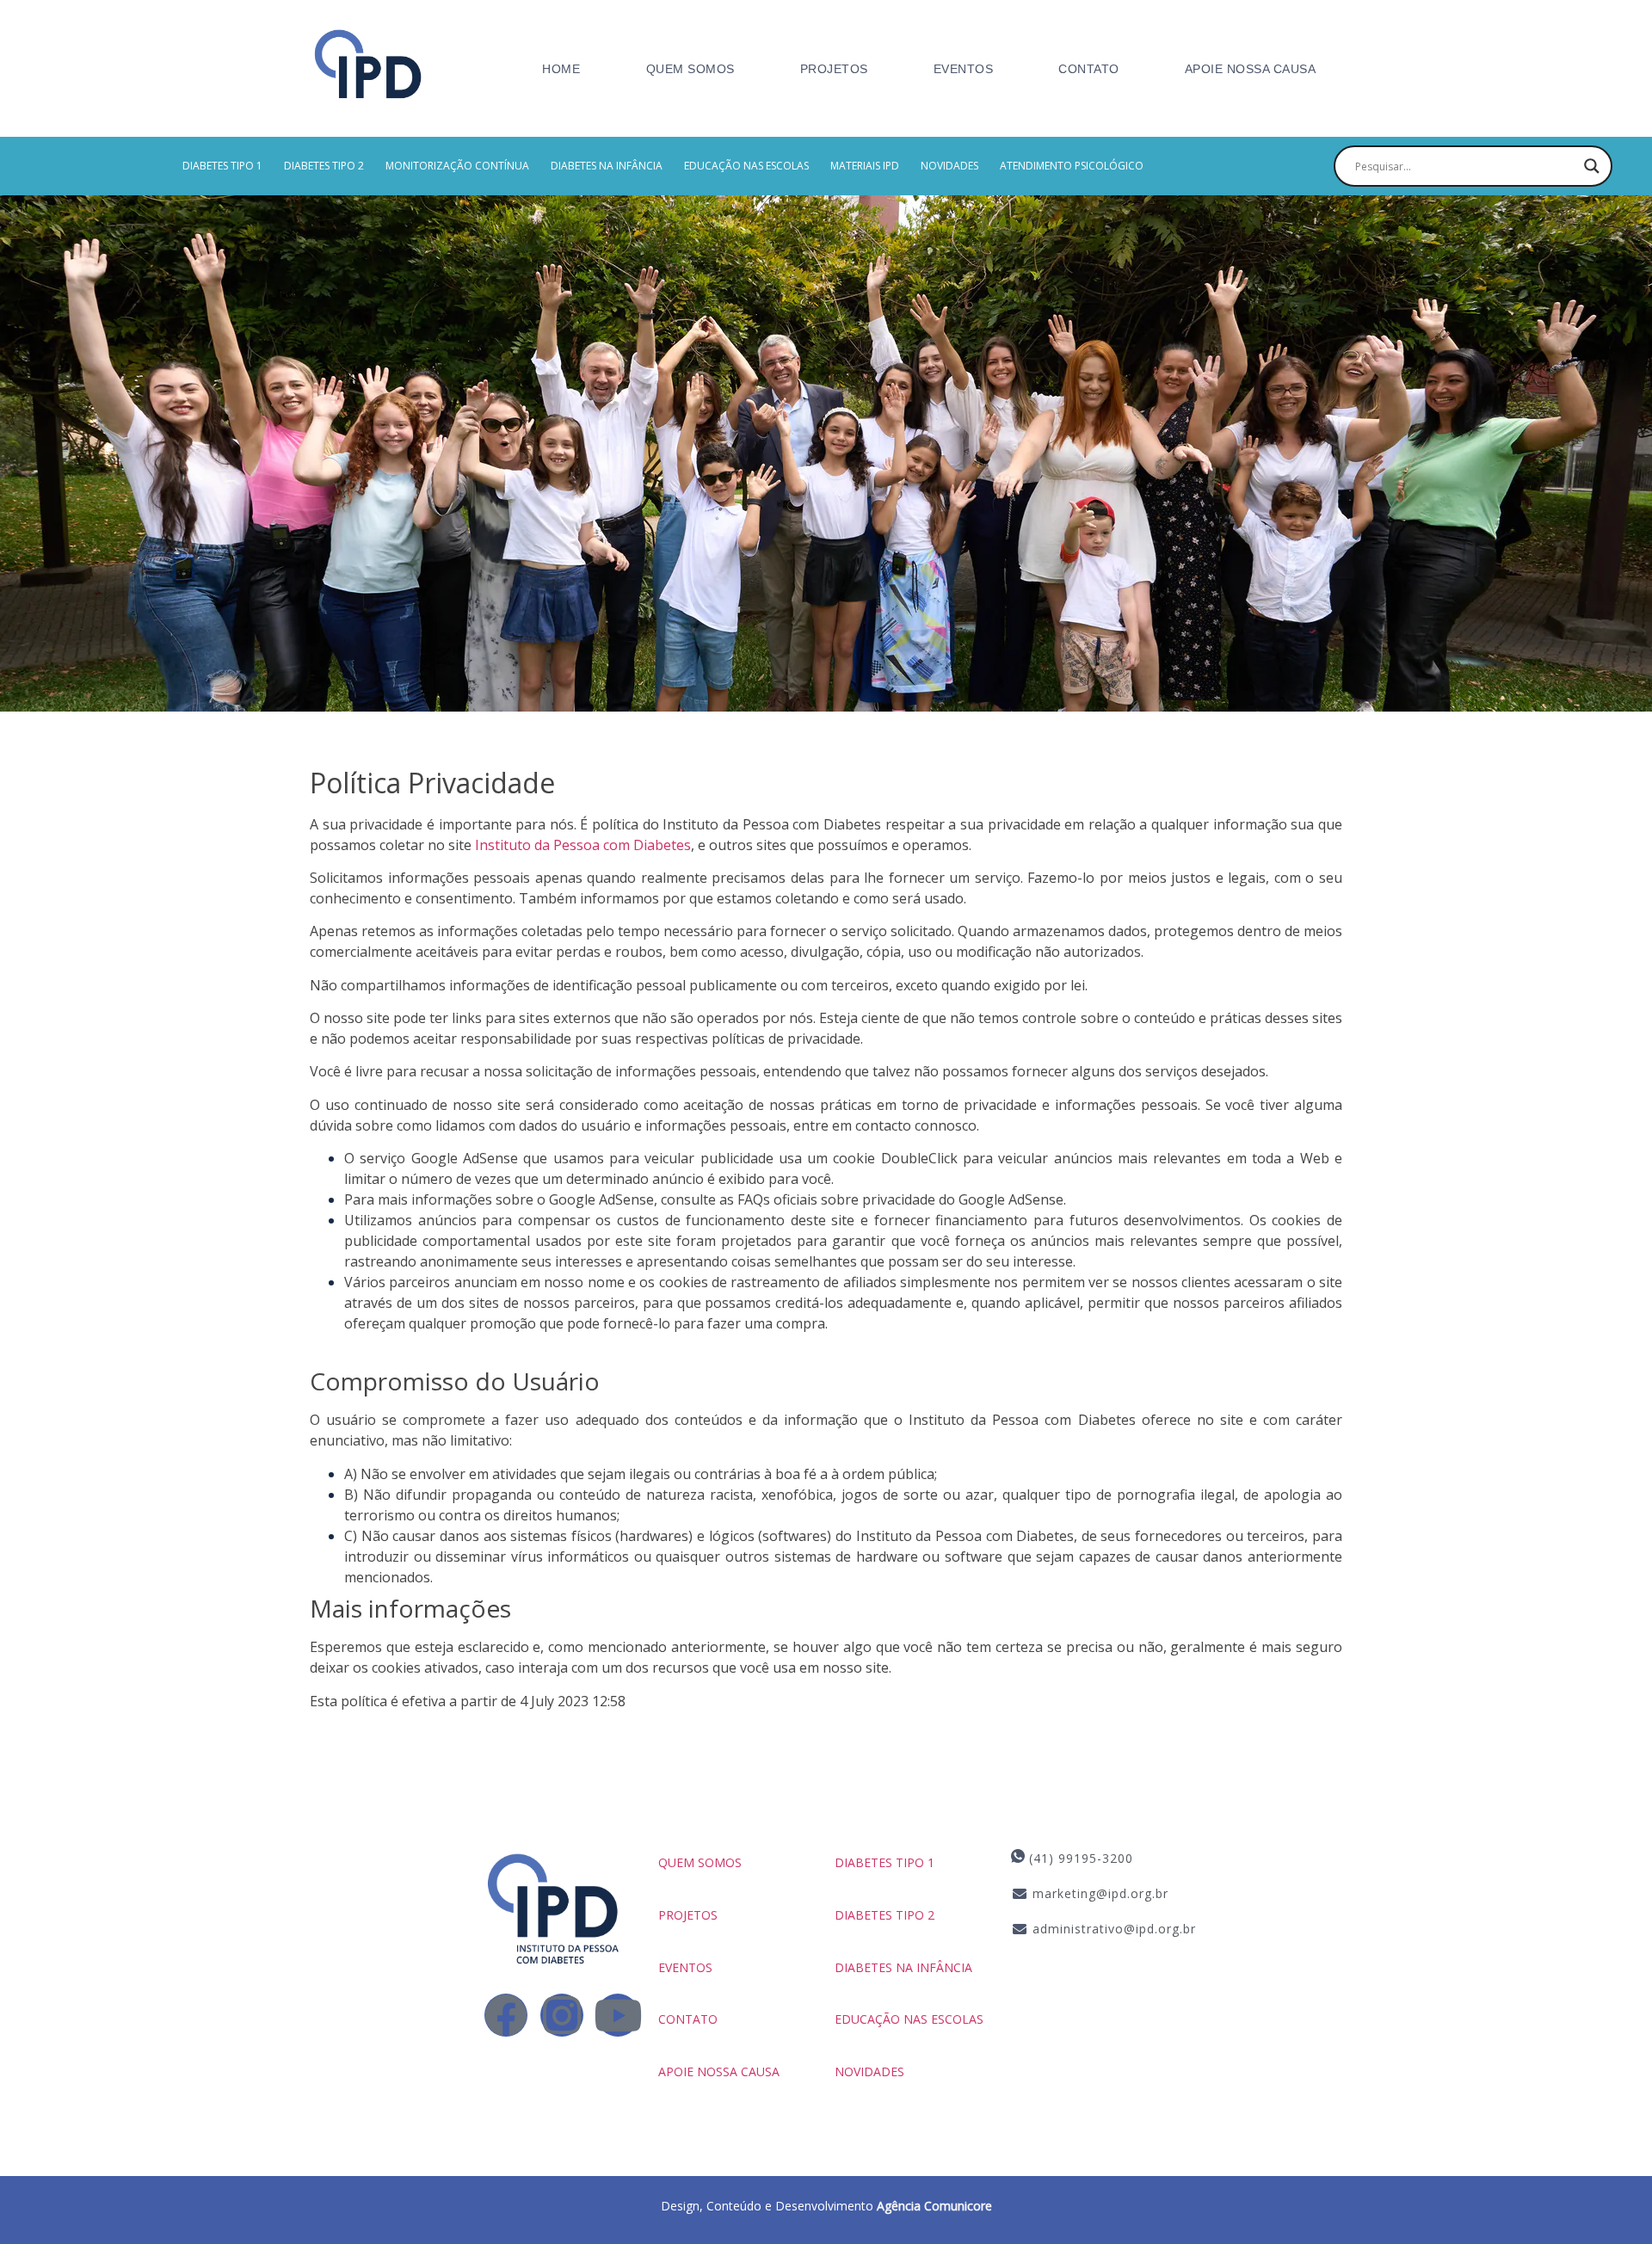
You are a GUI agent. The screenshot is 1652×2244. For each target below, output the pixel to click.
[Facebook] (506, 2015)
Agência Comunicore (934, 2206)
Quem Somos (690, 69)
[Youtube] (618, 2015)
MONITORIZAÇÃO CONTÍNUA (457, 166)
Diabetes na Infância (607, 166)
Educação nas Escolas (909, 2019)
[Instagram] (562, 2015)
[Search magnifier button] (1592, 166)
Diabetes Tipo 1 (222, 166)
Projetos (834, 69)
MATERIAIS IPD (865, 166)
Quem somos (700, 1862)
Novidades (949, 166)
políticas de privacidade (786, 1039)
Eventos (964, 69)
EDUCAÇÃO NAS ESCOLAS (746, 166)
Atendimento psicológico (1072, 166)
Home (561, 69)
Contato (1089, 69)
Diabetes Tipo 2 (324, 166)
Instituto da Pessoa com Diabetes (583, 845)
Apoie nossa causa (1251, 69)
